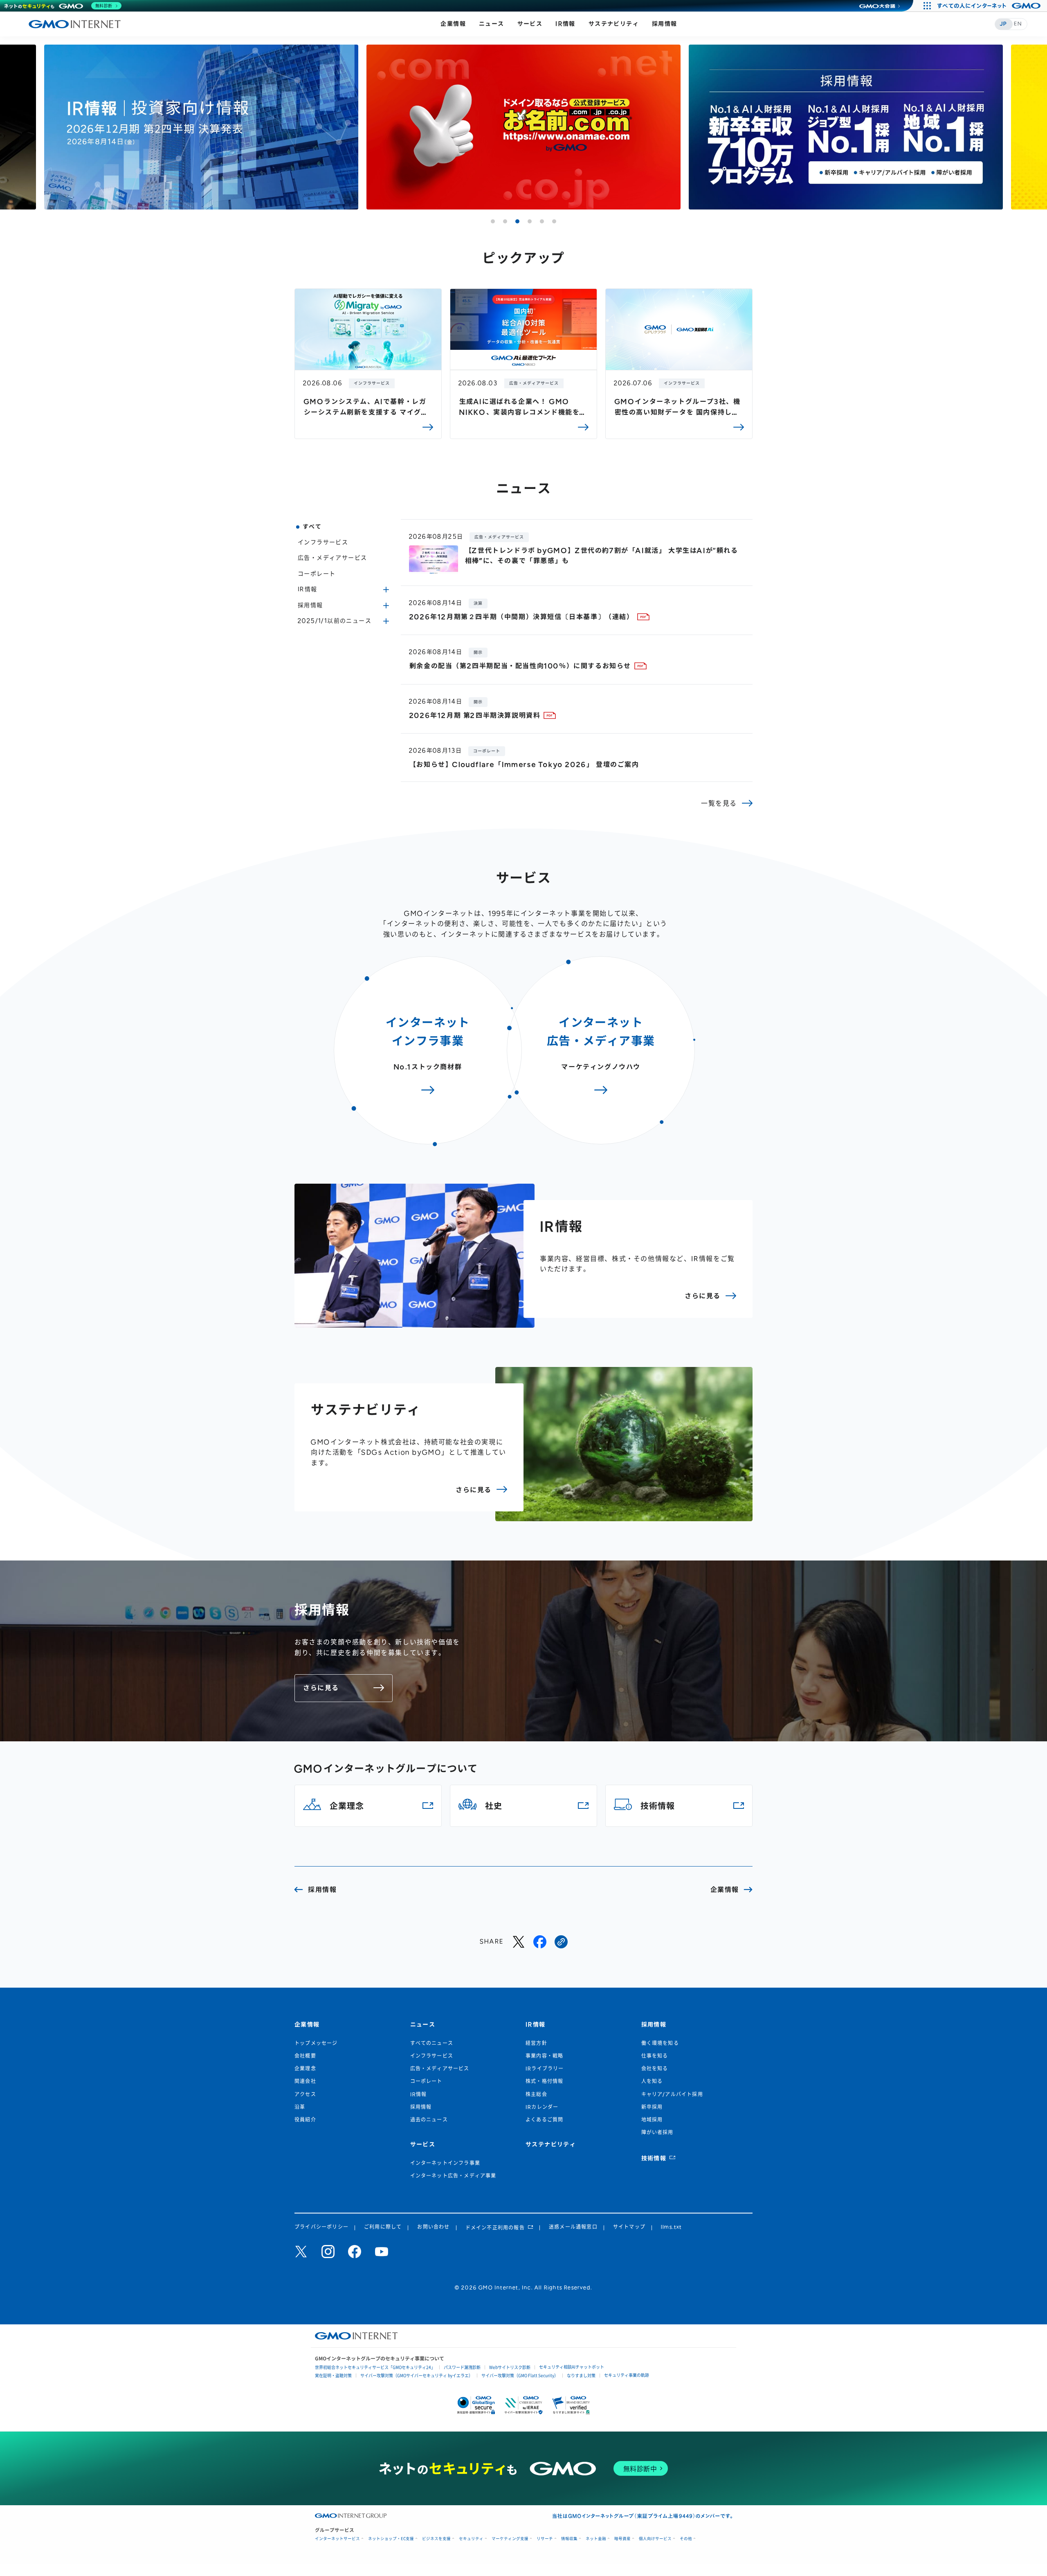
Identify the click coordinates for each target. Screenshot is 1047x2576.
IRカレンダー (542, 2107)
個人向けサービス (655, 2539)
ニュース (492, 24)
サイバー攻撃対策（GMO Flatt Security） (520, 2375)
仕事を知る (655, 2056)
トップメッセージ (316, 2043)
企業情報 (453, 24)
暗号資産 (622, 2539)
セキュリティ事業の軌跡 (627, 2375)
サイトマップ (629, 2227)
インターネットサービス (337, 2539)
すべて (312, 527)
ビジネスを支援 (436, 2539)
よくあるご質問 (544, 2120)
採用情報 (665, 24)
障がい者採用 (657, 2132)
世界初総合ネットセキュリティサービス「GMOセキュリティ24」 (375, 2367)
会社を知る (655, 2069)
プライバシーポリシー (321, 2227)
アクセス (305, 2094)
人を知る (652, 2081)
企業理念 (305, 2069)
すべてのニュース (432, 2043)
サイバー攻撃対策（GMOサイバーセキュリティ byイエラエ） (417, 2375)
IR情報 (565, 24)
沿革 (300, 2107)
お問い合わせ (433, 2227)
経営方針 (536, 2043)
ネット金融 (596, 2539)
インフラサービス (323, 542)
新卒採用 (652, 2107)
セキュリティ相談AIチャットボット (572, 2367)
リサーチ (545, 2539)
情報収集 (569, 2539)
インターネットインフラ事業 (445, 2163)
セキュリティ (471, 2539)
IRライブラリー (545, 2069)
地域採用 (652, 2120)
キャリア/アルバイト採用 (672, 2094)
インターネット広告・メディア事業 (453, 2176)
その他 (686, 2539)
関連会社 (305, 2081)
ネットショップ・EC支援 (391, 2539)
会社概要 (305, 2056)
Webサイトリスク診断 (510, 2367)
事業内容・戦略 (544, 2056)
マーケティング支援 (510, 2539)
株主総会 (536, 2094)
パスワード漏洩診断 (462, 2367)
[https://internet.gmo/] (561, 1942)
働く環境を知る (660, 2043)
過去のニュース (429, 2120)
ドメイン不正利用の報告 (495, 2228)
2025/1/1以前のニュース (335, 621)
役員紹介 (305, 2120)
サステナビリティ (614, 24)
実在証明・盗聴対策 (333, 2375)
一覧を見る (719, 803)
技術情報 (654, 2158)
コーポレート (317, 574)
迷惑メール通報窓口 (573, 2227)
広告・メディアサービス (332, 558)
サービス (530, 24)
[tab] (493, 221)
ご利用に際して (383, 2227)
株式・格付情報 (544, 2081)
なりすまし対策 (581, 2375)
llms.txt (672, 2227)
